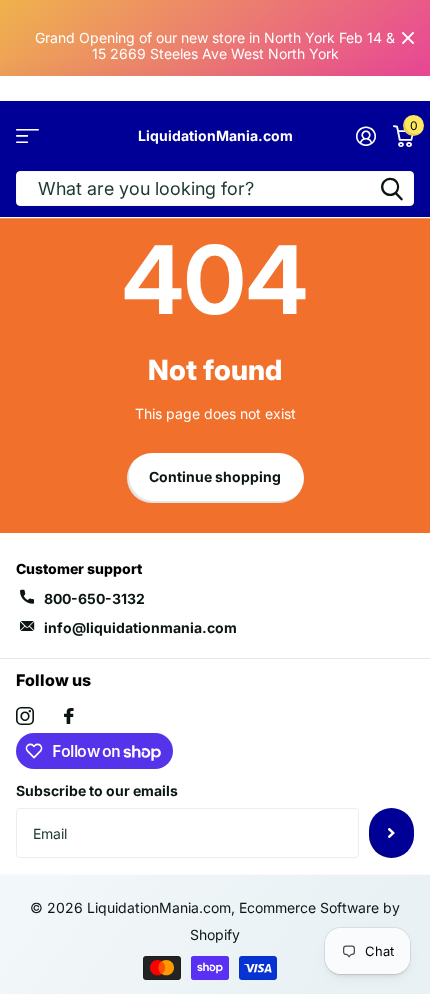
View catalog (27, 136)
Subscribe (391, 833)
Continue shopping (215, 476)
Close (408, 38)
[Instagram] (25, 716)
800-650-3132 (94, 598)
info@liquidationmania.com (140, 627)
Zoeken (392, 188)
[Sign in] (365, 136)
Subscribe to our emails (97, 790)
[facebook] (69, 716)
